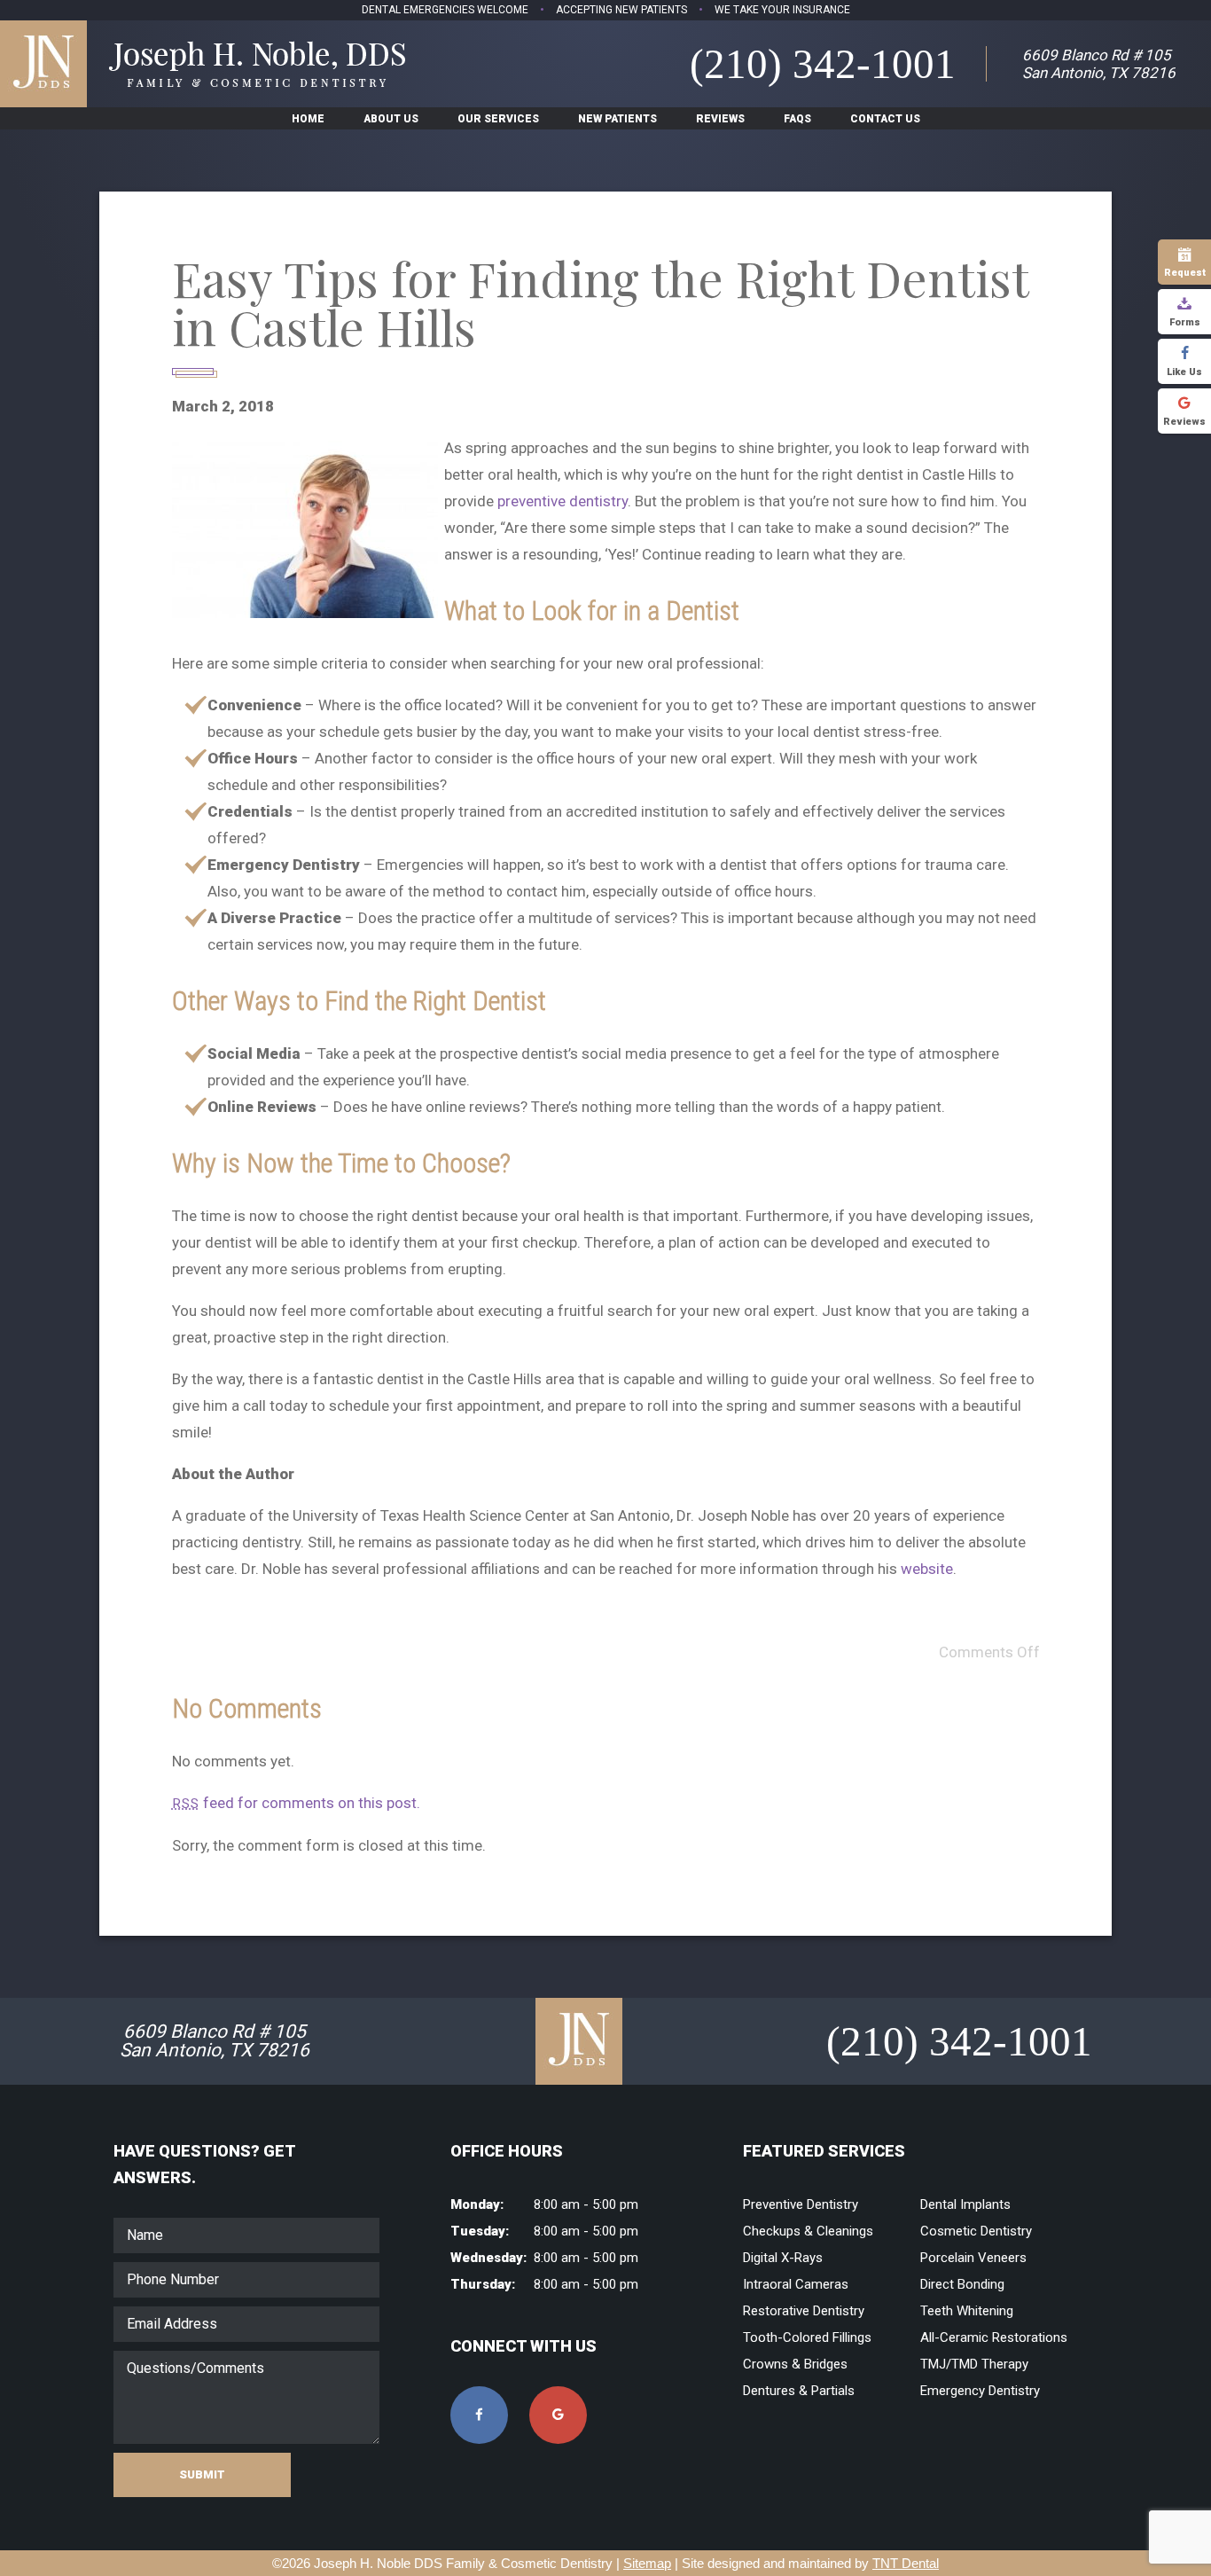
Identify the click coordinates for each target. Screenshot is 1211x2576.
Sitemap (647, 2563)
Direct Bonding (962, 2284)
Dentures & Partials (799, 2391)
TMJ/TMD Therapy (974, 2364)
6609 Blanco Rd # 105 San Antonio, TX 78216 (1099, 64)
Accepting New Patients (621, 10)
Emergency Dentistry (980, 2391)
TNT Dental (906, 2563)
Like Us (1184, 372)
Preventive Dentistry (801, 2204)
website (927, 1569)
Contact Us (885, 119)
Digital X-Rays (783, 2258)
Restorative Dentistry (804, 2311)
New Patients (617, 119)
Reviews (1184, 422)
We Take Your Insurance (782, 10)
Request (1185, 273)
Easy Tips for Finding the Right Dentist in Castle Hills (600, 302)
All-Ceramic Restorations (994, 2337)
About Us (391, 119)
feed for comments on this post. (296, 1803)
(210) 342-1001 (823, 64)
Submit (202, 2474)
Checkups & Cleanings (808, 2231)
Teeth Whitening (967, 2311)
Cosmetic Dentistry (976, 2231)
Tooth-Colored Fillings (807, 2337)
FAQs (797, 119)
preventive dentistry (563, 501)
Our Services (498, 119)
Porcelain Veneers (973, 2258)
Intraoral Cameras (796, 2284)
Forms (1185, 322)
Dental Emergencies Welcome (445, 10)
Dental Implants (965, 2204)
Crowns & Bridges (795, 2364)
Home (308, 119)
